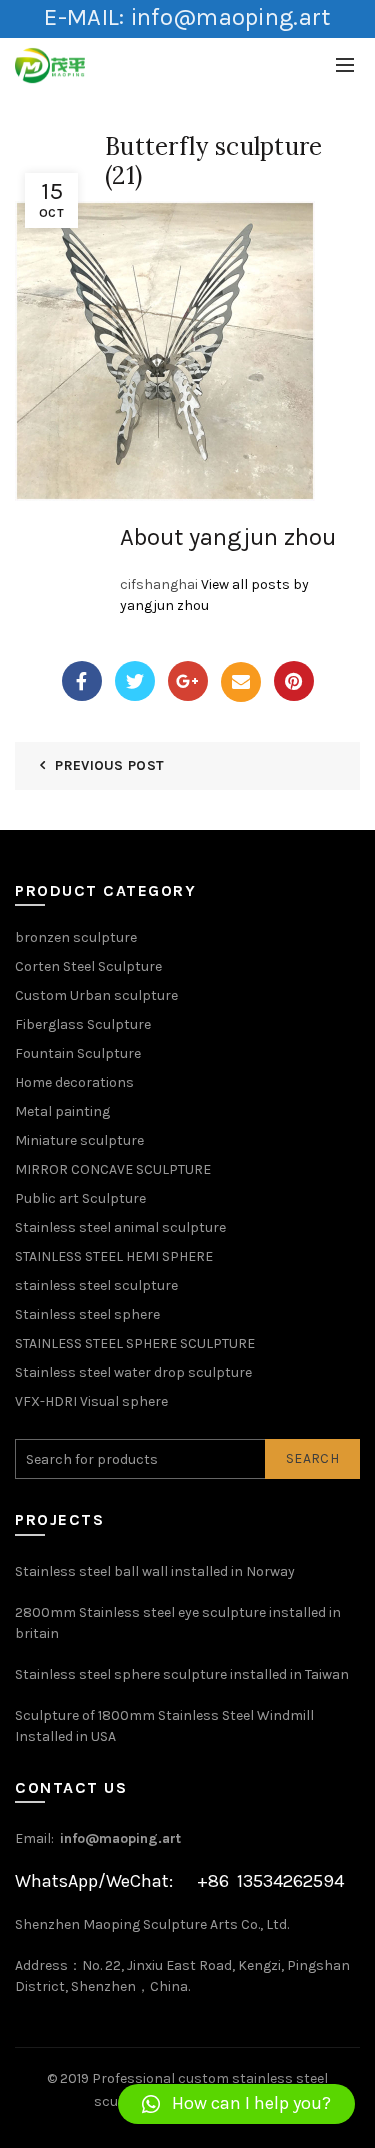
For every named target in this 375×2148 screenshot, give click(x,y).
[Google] (188, 681)
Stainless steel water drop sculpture (133, 1372)
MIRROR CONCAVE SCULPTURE (113, 1169)
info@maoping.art (120, 1838)
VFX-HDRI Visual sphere (91, 1401)
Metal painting (62, 1111)
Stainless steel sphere (87, 1314)
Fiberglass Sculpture (83, 1024)
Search (312, 1458)
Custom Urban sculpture (96, 995)
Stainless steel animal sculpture (120, 1227)
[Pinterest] (294, 681)
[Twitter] (135, 681)
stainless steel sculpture (96, 1285)
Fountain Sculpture (78, 1053)
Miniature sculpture (79, 1140)
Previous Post (109, 765)
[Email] (241, 682)
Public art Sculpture (80, 1198)
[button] (236, 2104)
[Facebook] (82, 681)
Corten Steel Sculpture (88, 966)
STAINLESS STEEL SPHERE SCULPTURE (135, 1343)
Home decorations (74, 1082)
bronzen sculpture (76, 937)
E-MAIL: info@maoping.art (187, 17)
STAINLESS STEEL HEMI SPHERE (114, 1256)
